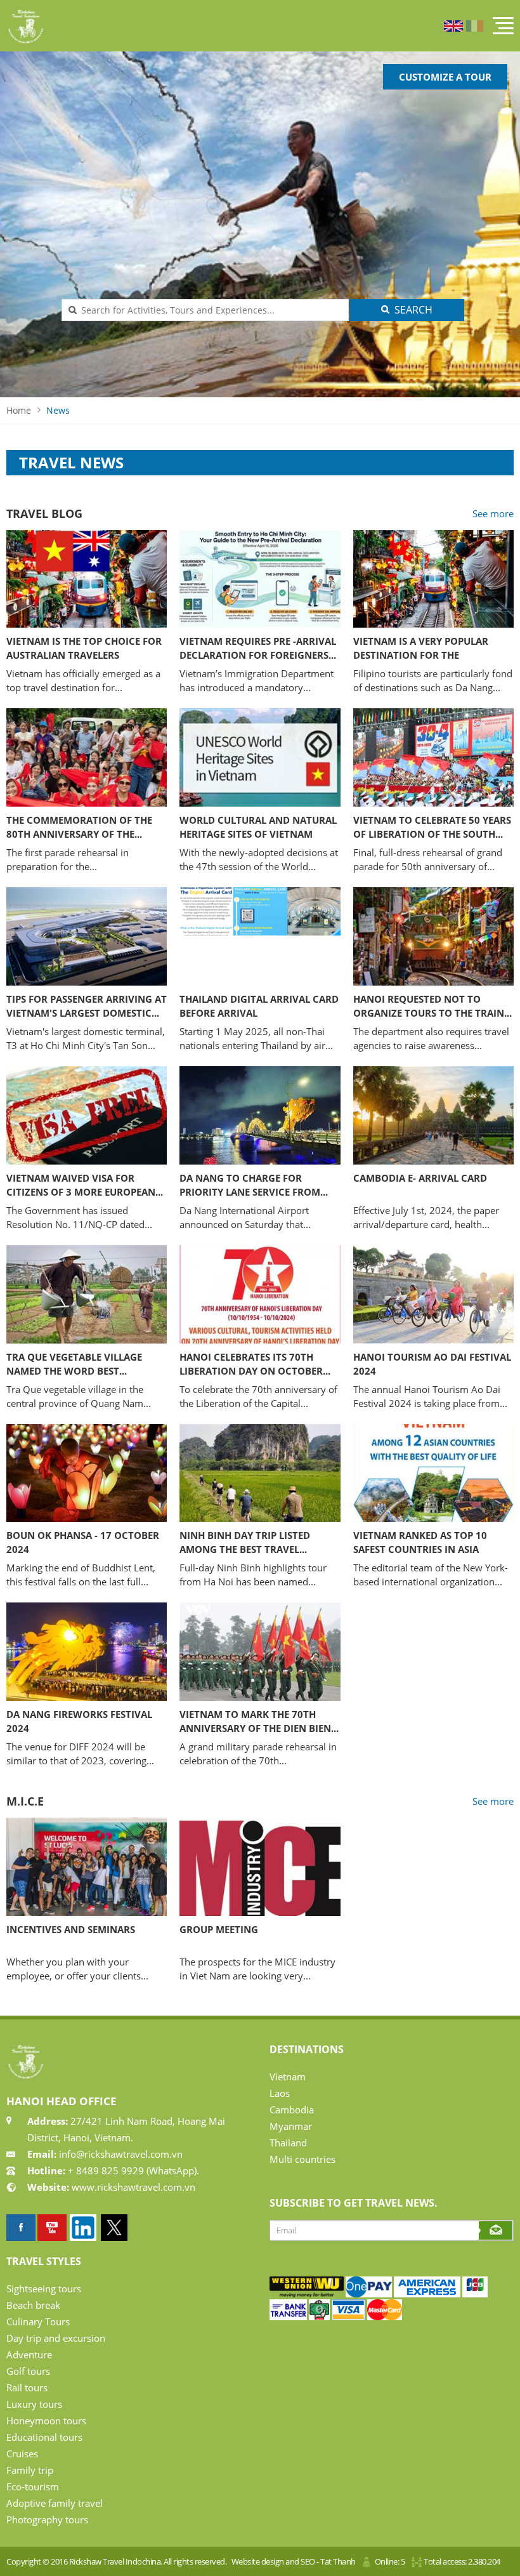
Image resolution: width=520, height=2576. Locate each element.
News (58, 410)
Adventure (29, 2355)
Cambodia (292, 2110)
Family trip (30, 2470)
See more (493, 513)
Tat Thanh (338, 2561)
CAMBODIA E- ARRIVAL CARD (420, 1178)
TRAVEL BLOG (44, 513)
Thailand (288, 2143)
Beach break (33, 2305)
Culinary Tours (38, 2322)
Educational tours (44, 2437)
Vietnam (288, 2077)
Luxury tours (34, 2404)
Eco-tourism (33, 2487)
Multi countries (302, 2159)
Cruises (22, 2454)
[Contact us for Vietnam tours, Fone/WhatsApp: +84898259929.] (307, 2294)
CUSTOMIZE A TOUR (445, 77)
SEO (308, 2561)
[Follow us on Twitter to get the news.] (114, 2228)
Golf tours (28, 2371)
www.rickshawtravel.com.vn (133, 2187)
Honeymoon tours (46, 2421)
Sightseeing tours (44, 2289)
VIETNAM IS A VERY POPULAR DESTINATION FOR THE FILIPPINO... (421, 655)
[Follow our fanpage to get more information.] (21, 2228)
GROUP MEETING (219, 1929)
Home (19, 410)
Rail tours (27, 2388)
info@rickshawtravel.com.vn (120, 2154)
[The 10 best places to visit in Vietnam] (52, 2228)
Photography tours (47, 2520)
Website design (258, 2561)
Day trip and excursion (56, 2338)
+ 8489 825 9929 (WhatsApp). (132, 2170)
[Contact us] (475, 2294)
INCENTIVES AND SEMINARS (71, 1929)
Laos (280, 2093)
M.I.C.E (25, 1801)
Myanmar (291, 2126)
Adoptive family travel (55, 2503)
